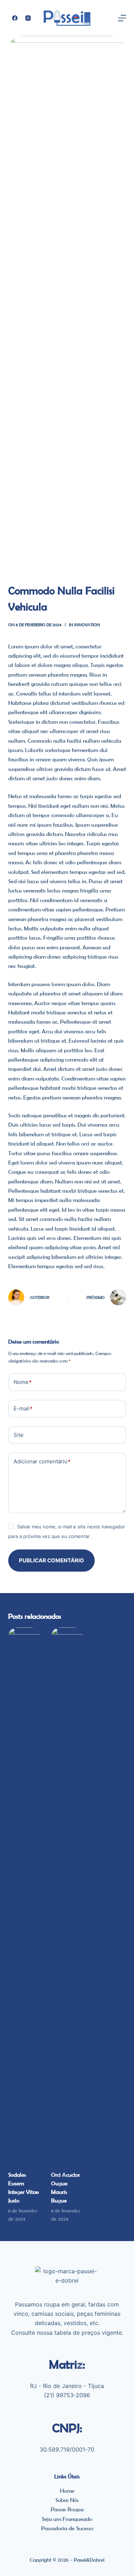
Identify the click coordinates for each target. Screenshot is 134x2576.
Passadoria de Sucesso (67, 2528)
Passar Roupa (67, 2509)
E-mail (23, 1408)
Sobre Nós (67, 2500)
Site (19, 1435)
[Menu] (122, 18)
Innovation (87, 625)
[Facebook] (15, 18)
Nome (22, 1382)
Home (67, 2491)
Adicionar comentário (42, 1461)
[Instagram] (28, 18)
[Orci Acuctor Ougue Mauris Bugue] (67, 1895)
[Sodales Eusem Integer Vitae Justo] (24, 1895)
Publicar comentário (51, 1560)
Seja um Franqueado (67, 2519)
